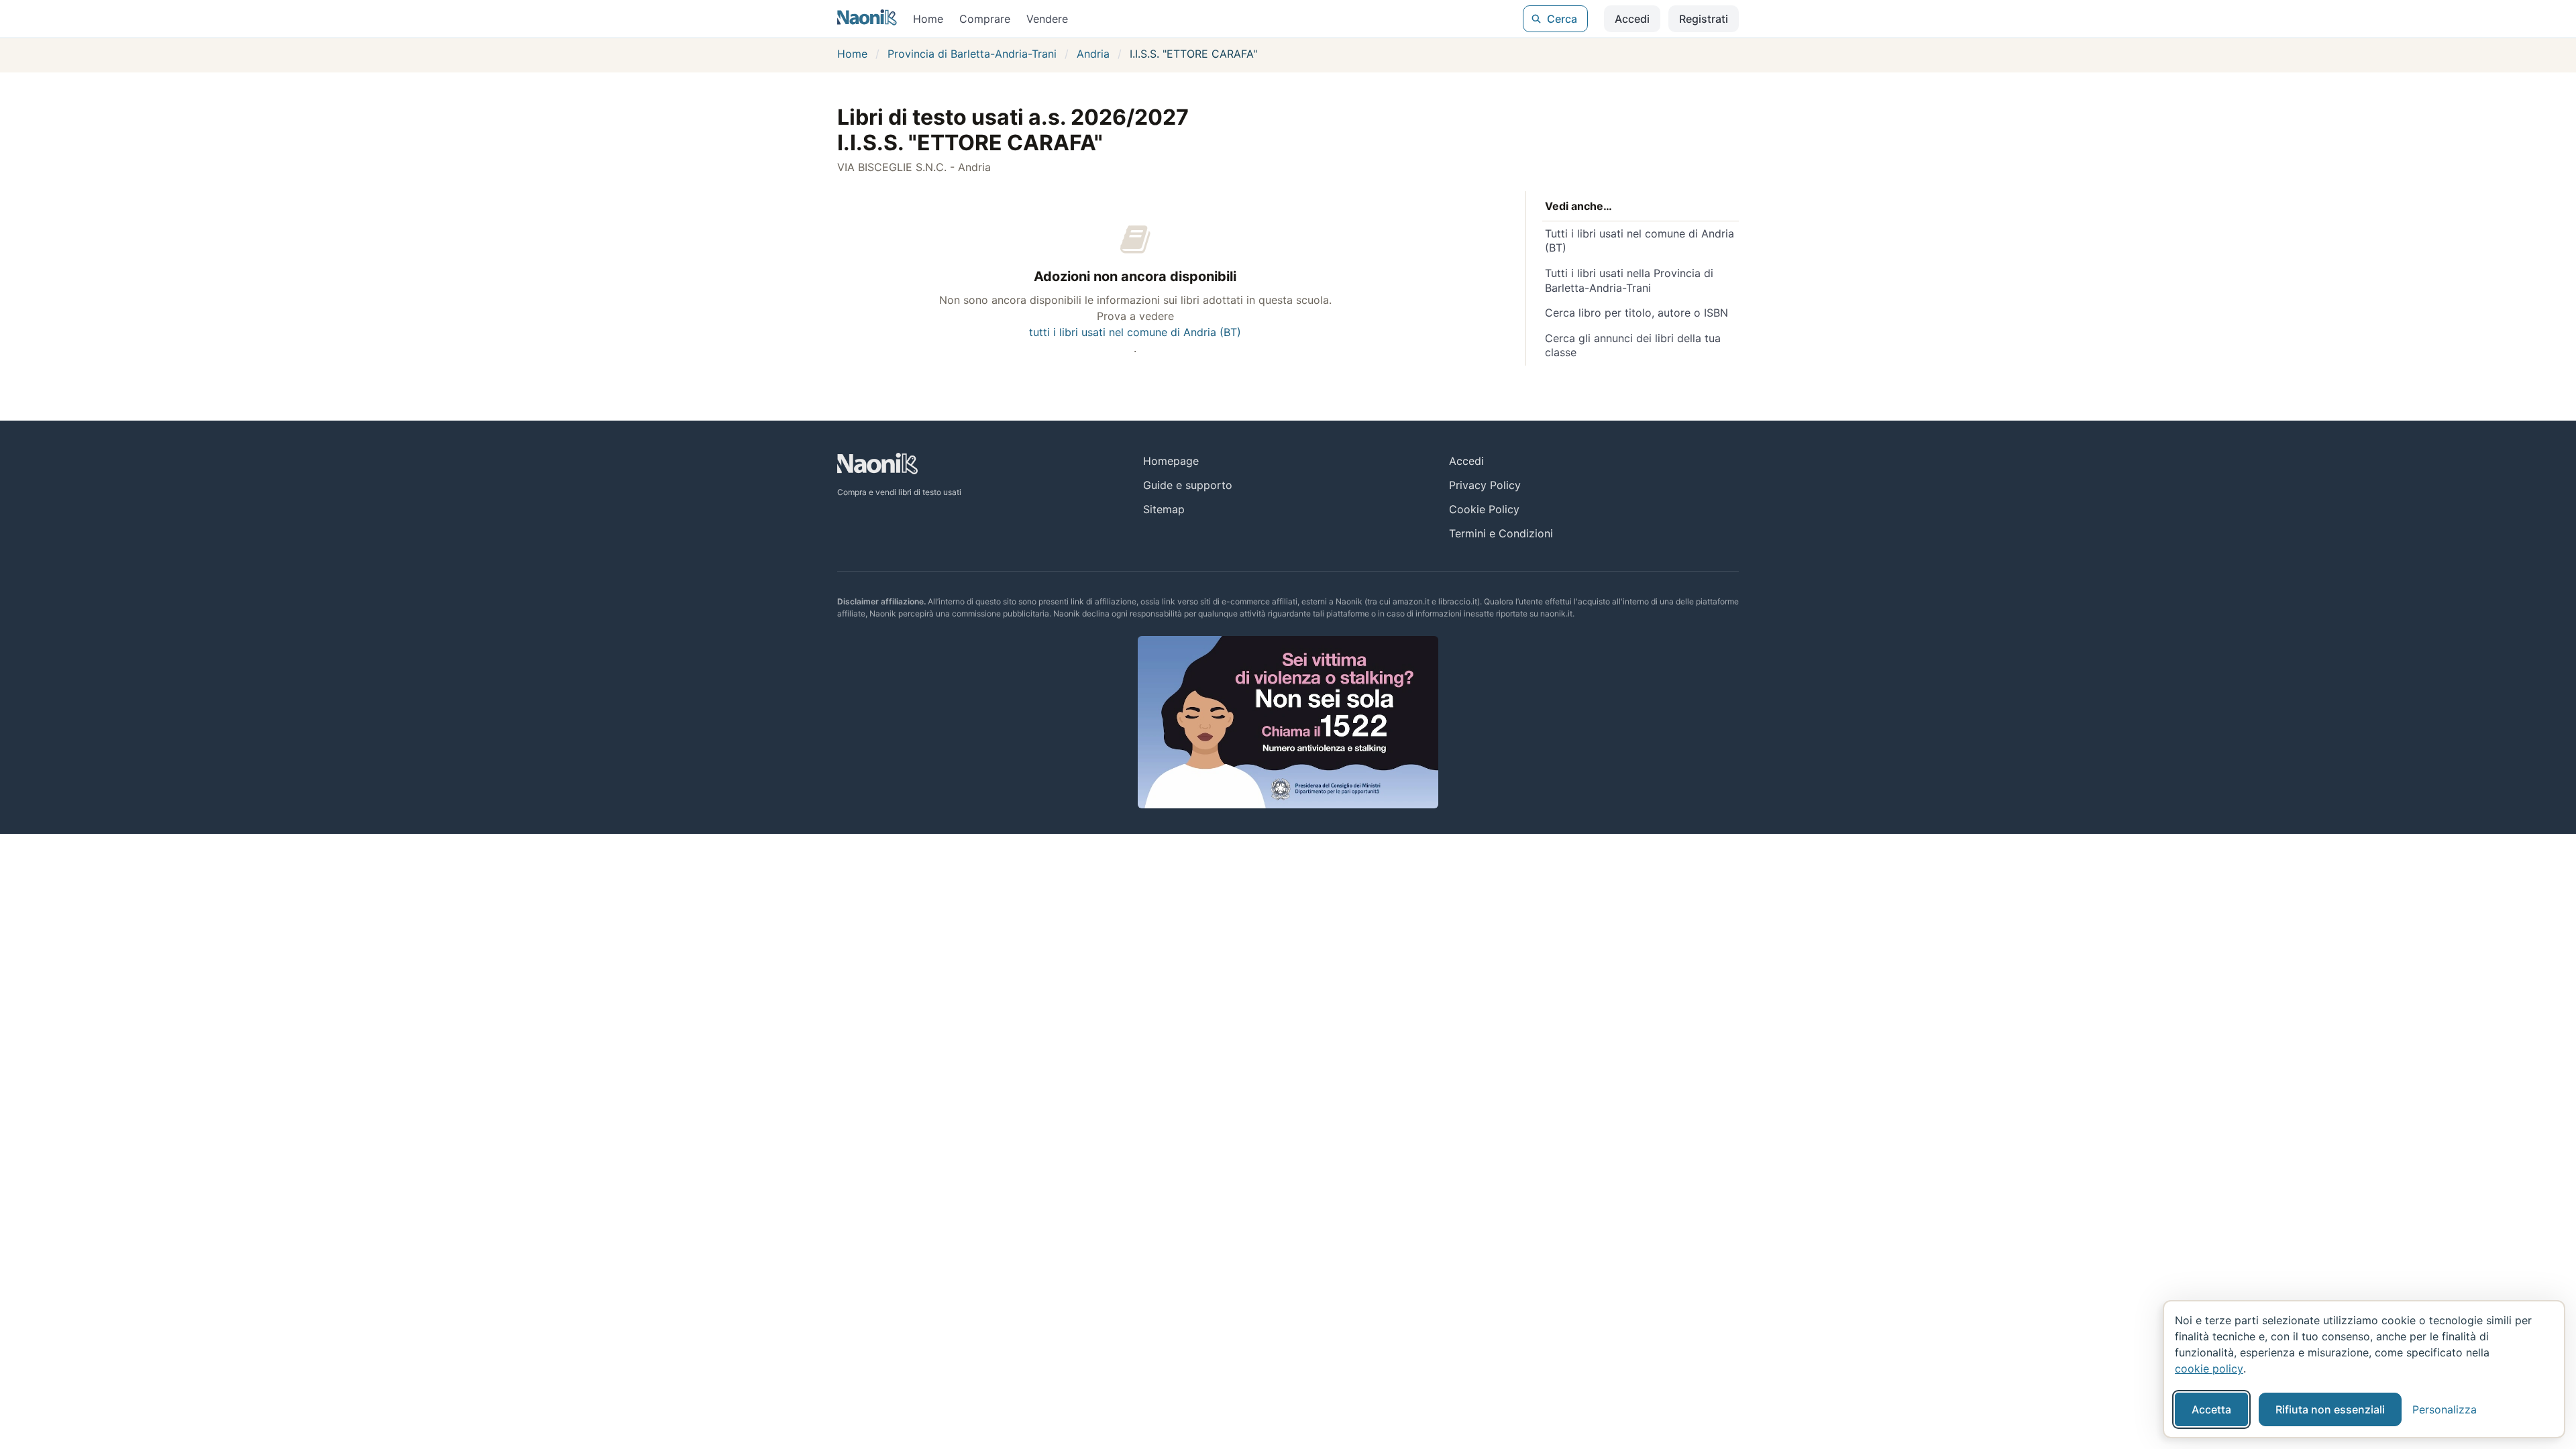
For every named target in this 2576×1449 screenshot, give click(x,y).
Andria (1093, 54)
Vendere (1047, 19)
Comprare (985, 19)
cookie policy (2209, 1368)
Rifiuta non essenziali (2330, 1409)
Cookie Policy (1484, 509)
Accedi (1632, 19)
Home (928, 19)
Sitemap (1164, 509)
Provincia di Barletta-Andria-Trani (972, 54)
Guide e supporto (1188, 485)
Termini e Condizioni (1501, 533)
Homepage (1171, 461)
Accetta (2211, 1409)
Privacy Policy (1485, 485)
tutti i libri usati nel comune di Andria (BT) (1135, 332)
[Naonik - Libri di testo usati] (867, 19)
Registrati (1704, 19)
